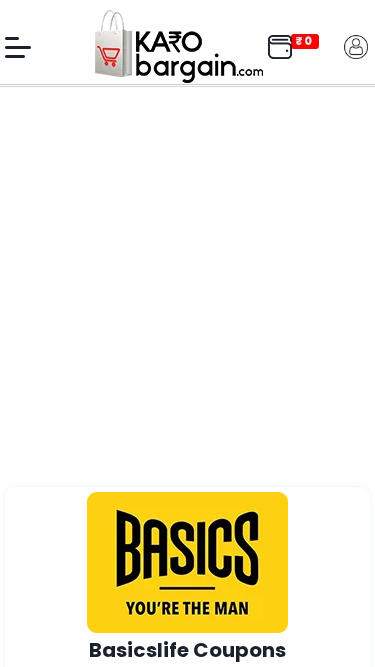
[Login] (356, 45)
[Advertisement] (187, 289)
